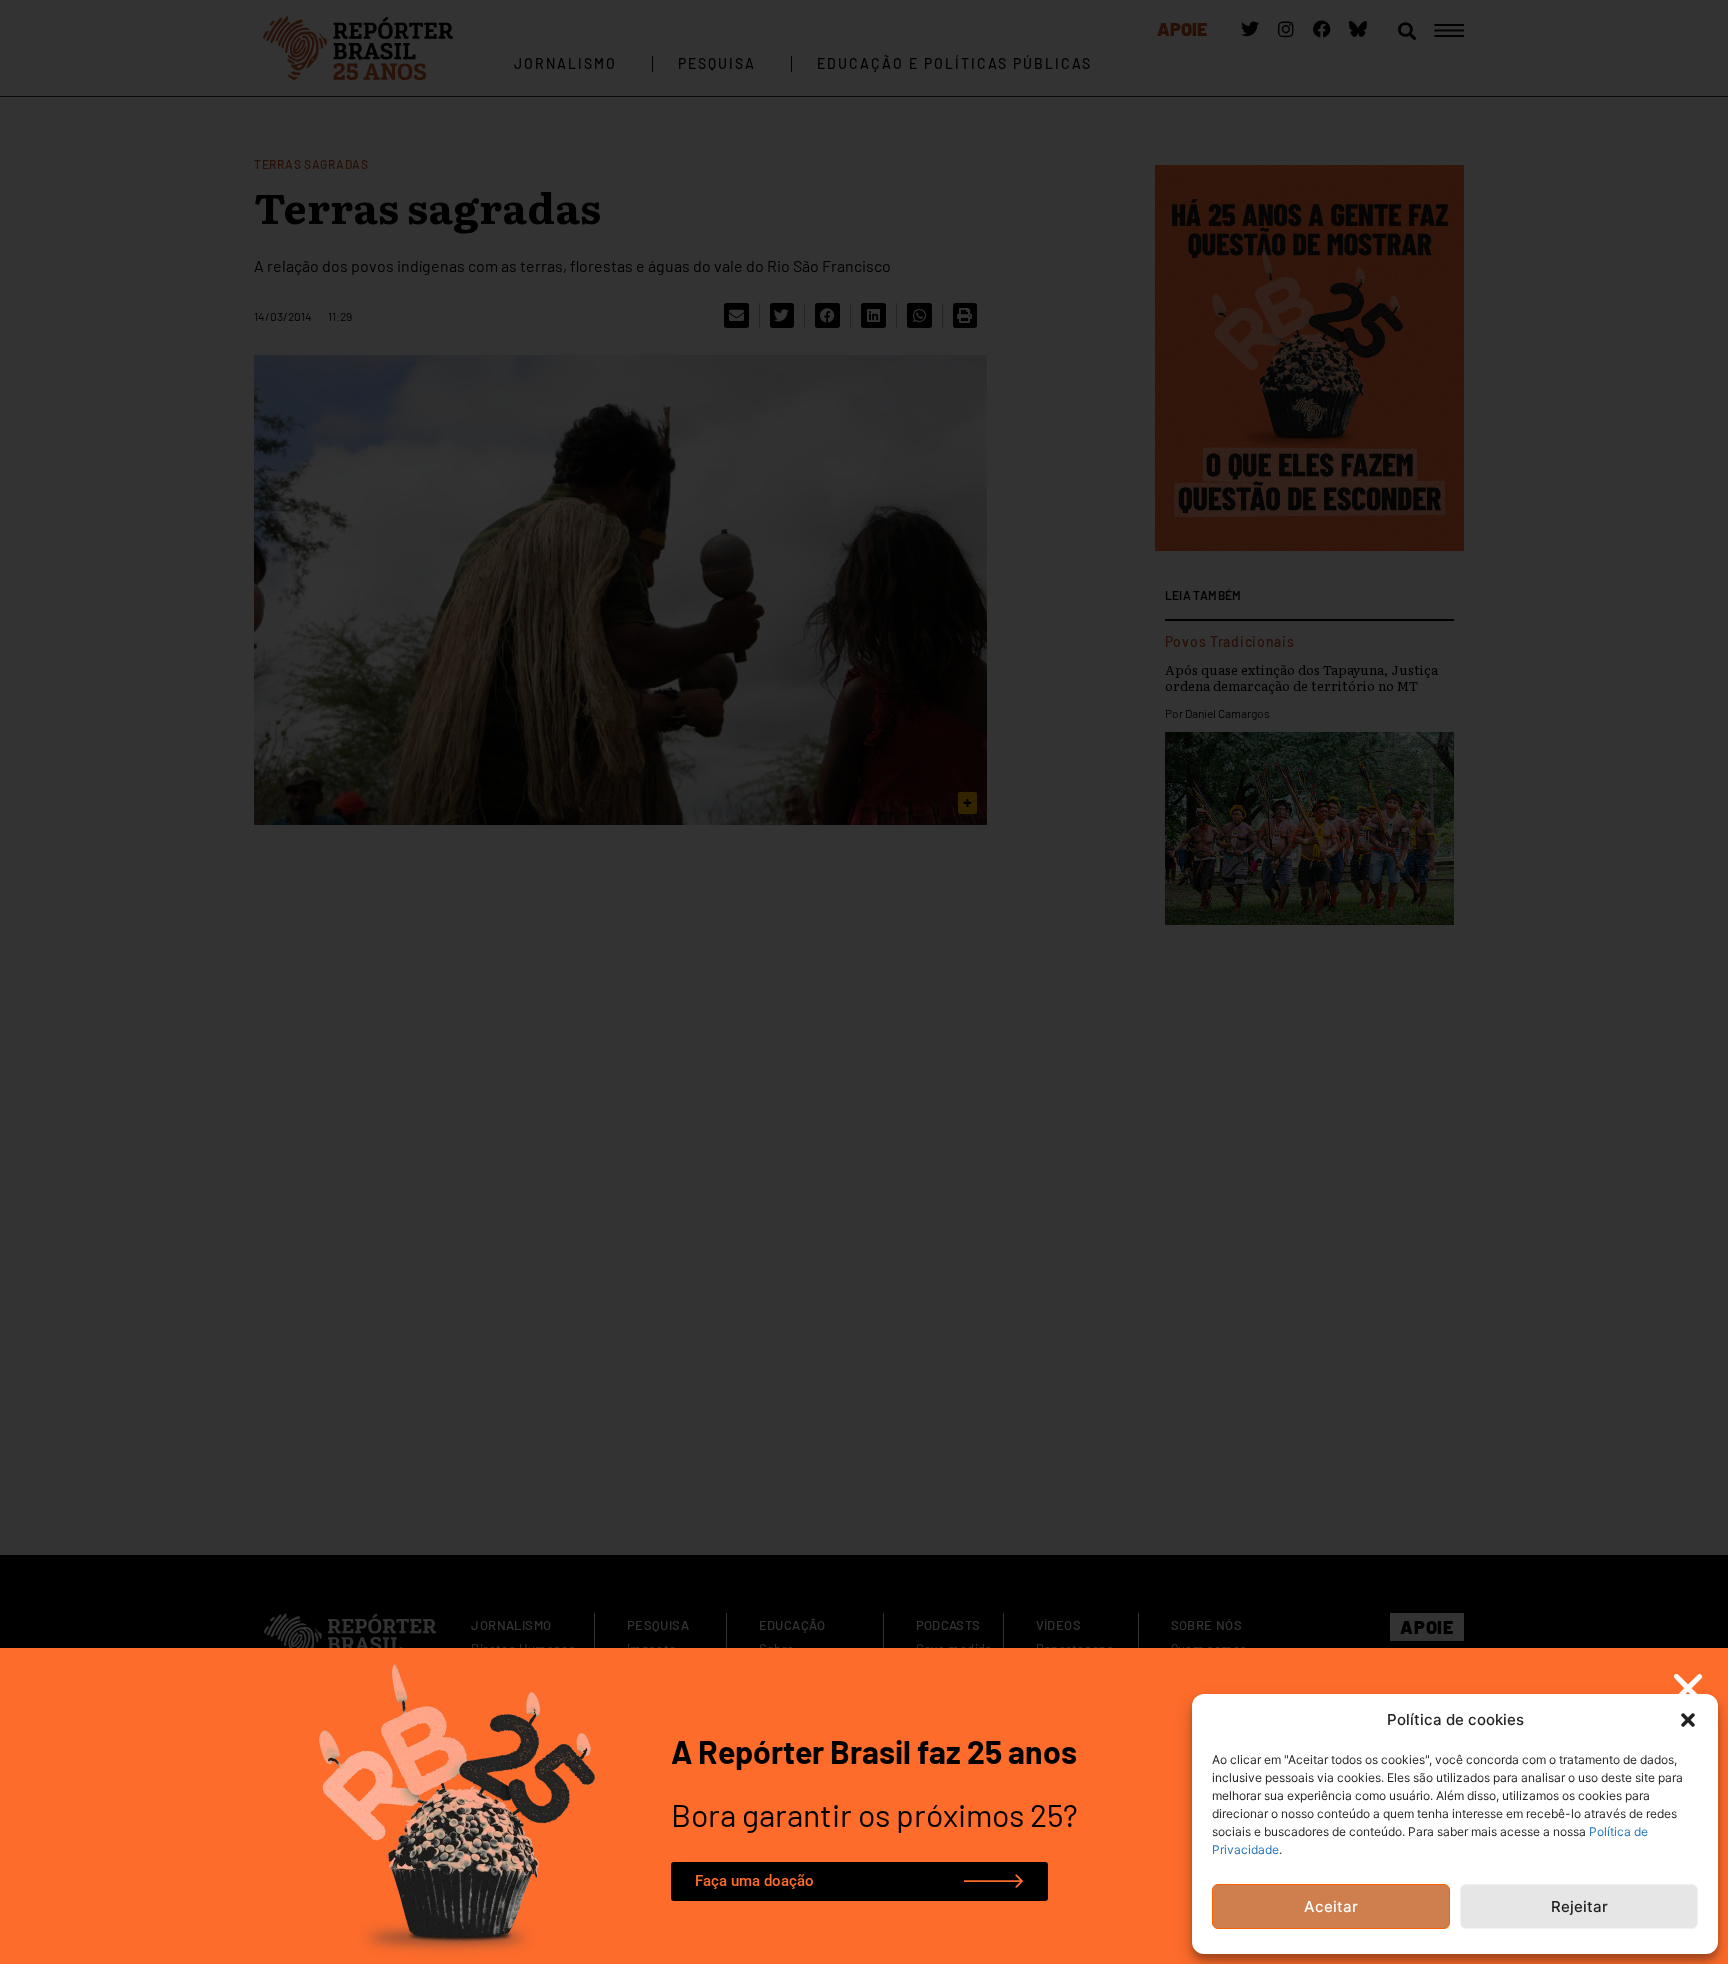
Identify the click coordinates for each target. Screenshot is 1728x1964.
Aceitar (1331, 1906)
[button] (1688, 1720)
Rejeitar (1579, 1906)
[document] (864, 982)
